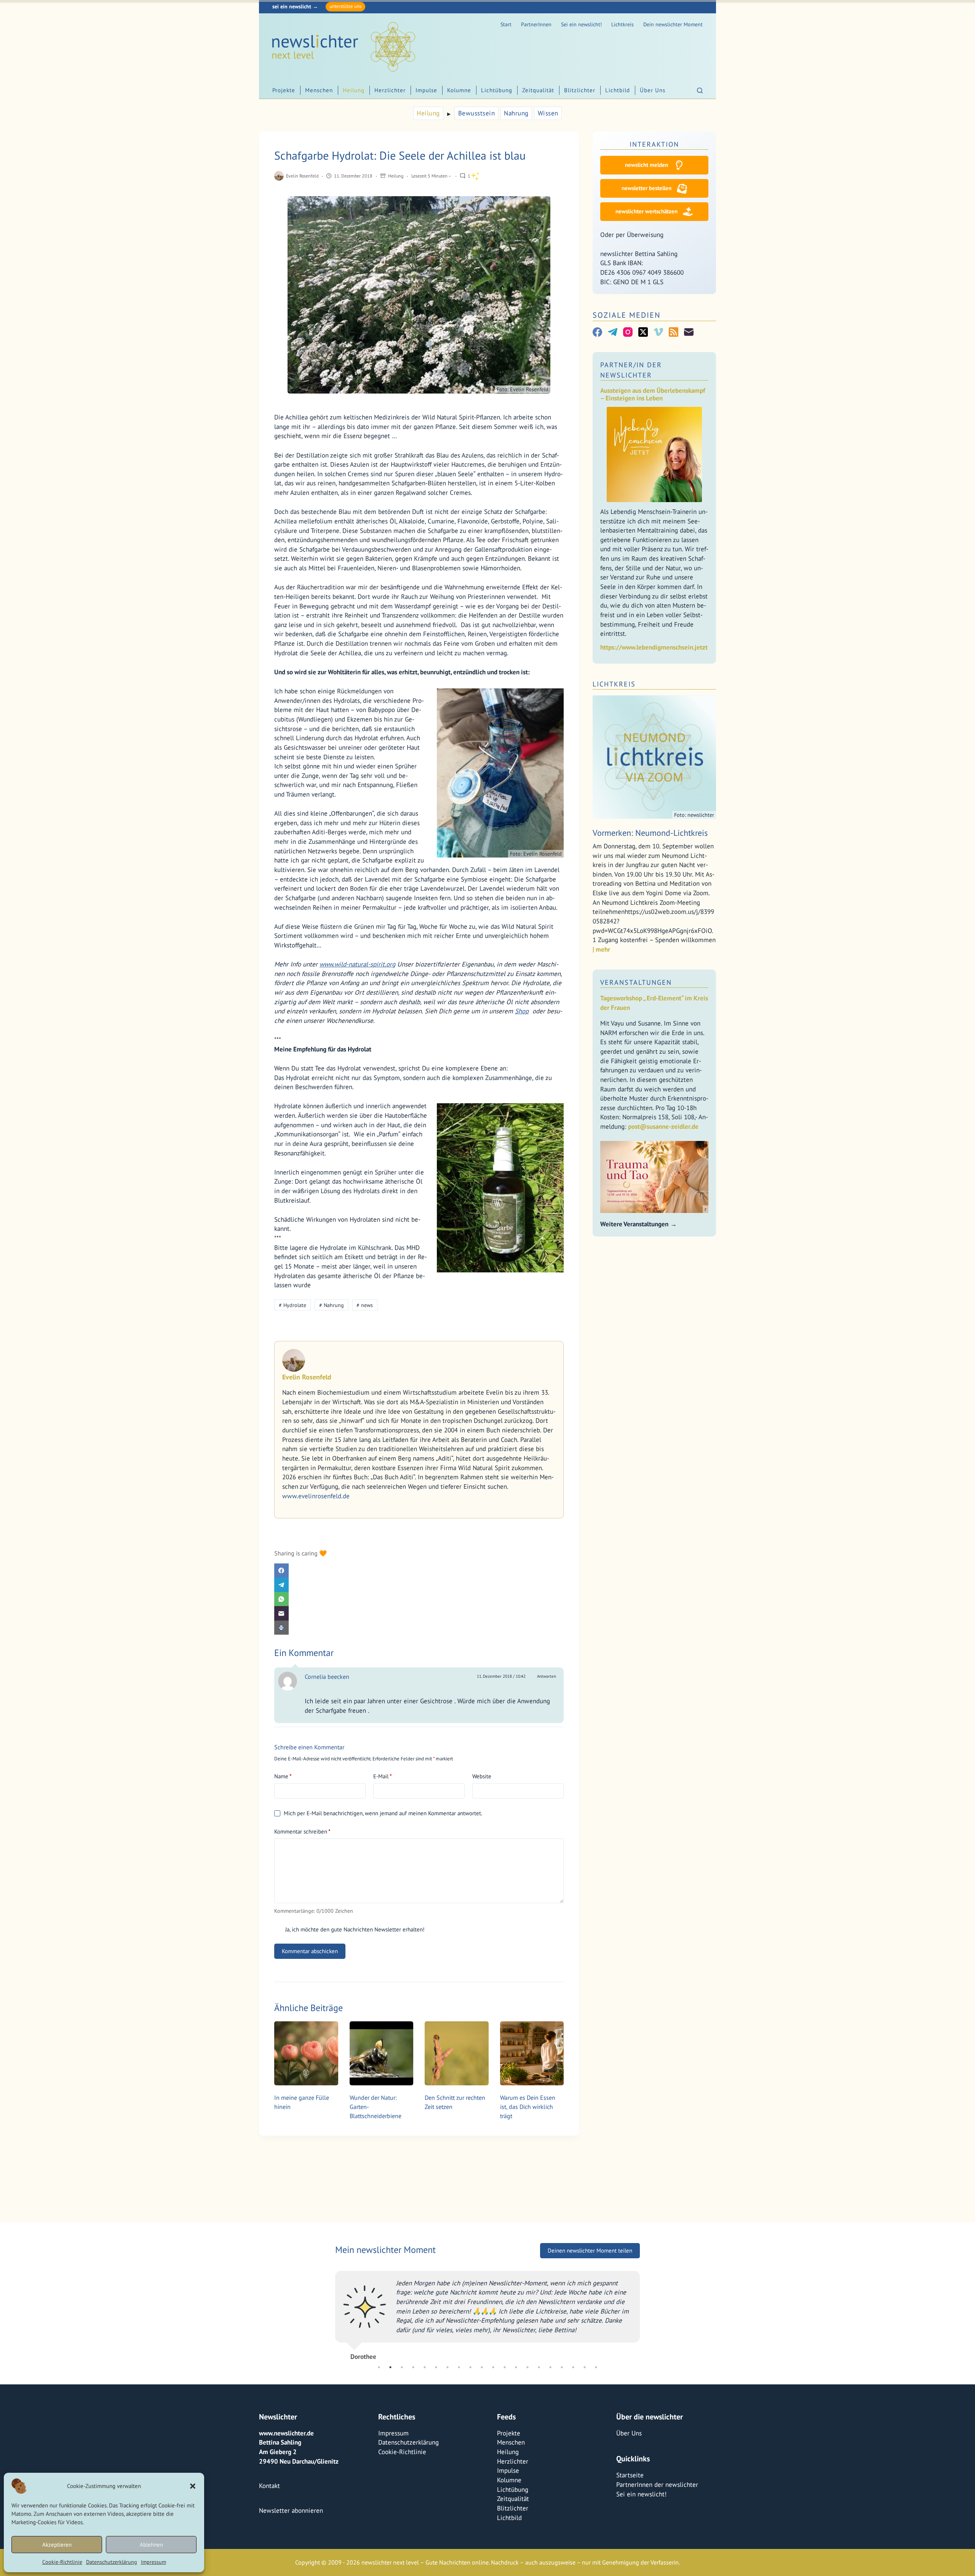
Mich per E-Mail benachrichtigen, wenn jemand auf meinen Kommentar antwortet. (383, 1813)
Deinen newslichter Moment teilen (590, 2250)
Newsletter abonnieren (291, 2510)
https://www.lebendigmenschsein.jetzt (654, 647)
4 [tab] (413, 2367)
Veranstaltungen (636, 982)
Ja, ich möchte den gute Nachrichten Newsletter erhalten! (354, 1929)
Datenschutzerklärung (112, 2562)
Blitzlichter (580, 90)
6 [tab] (436, 2367)
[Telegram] (419, 1585)
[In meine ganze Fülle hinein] (306, 2053)
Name (283, 1776)
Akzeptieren (57, 2545)
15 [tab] (539, 2367)
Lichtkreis (623, 24)
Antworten (547, 1676)
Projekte (284, 90)
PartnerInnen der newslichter (657, 2485)
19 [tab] (585, 2367)
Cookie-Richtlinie (62, 2562)
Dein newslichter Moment (673, 24)
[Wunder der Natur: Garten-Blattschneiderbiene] (382, 2053)
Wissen (548, 113)
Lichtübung (497, 90)
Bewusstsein (477, 113)
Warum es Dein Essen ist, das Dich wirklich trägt (528, 2107)
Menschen (319, 90)
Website (482, 1776)
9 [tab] (470, 2367)
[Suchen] (700, 90)
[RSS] (674, 332)
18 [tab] (573, 2367)
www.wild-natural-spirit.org (357, 964)
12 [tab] (505, 2367)
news (365, 1305)
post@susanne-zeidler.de (663, 1126)
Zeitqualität (538, 90)
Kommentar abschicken (310, 1951)
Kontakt (269, 2486)
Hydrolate (292, 1305)
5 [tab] (425, 2367)
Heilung (354, 90)
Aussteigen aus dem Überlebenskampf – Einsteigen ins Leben (653, 394)
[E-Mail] (419, 1613)
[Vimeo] (658, 332)
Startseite (630, 2475)
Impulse (426, 90)
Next (646, 2312)
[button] (193, 2486)
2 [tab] (390, 2367)
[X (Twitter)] (643, 332)
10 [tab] (482, 2367)
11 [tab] (493, 2367)
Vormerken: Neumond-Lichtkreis (650, 833)
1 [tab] (379, 2367)
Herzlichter (390, 90)
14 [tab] (527, 2367)
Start (506, 24)
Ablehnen (151, 2545)
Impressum (153, 2562)
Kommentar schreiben (302, 1831)
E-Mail (383, 1776)
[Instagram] (628, 332)
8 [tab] (459, 2367)
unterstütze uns (345, 6)
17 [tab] (562, 2367)
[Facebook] (419, 1571)
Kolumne (459, 90)
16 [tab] (550, 2367)
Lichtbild (618, 90)
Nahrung (516, 113)
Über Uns (653, 90)
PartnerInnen (536, 24)
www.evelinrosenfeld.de (316, 1496)
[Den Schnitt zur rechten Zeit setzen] (457, 2053)
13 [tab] (516, 2367)
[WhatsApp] (419, 1599)
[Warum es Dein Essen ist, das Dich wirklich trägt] (532, 2053)
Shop (522, 1011)
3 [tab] (402, 2367)
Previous (329, 2312)
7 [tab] (448, 2367)
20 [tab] (596, 2367)
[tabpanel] (487, 2312)
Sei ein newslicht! (581, 24)
